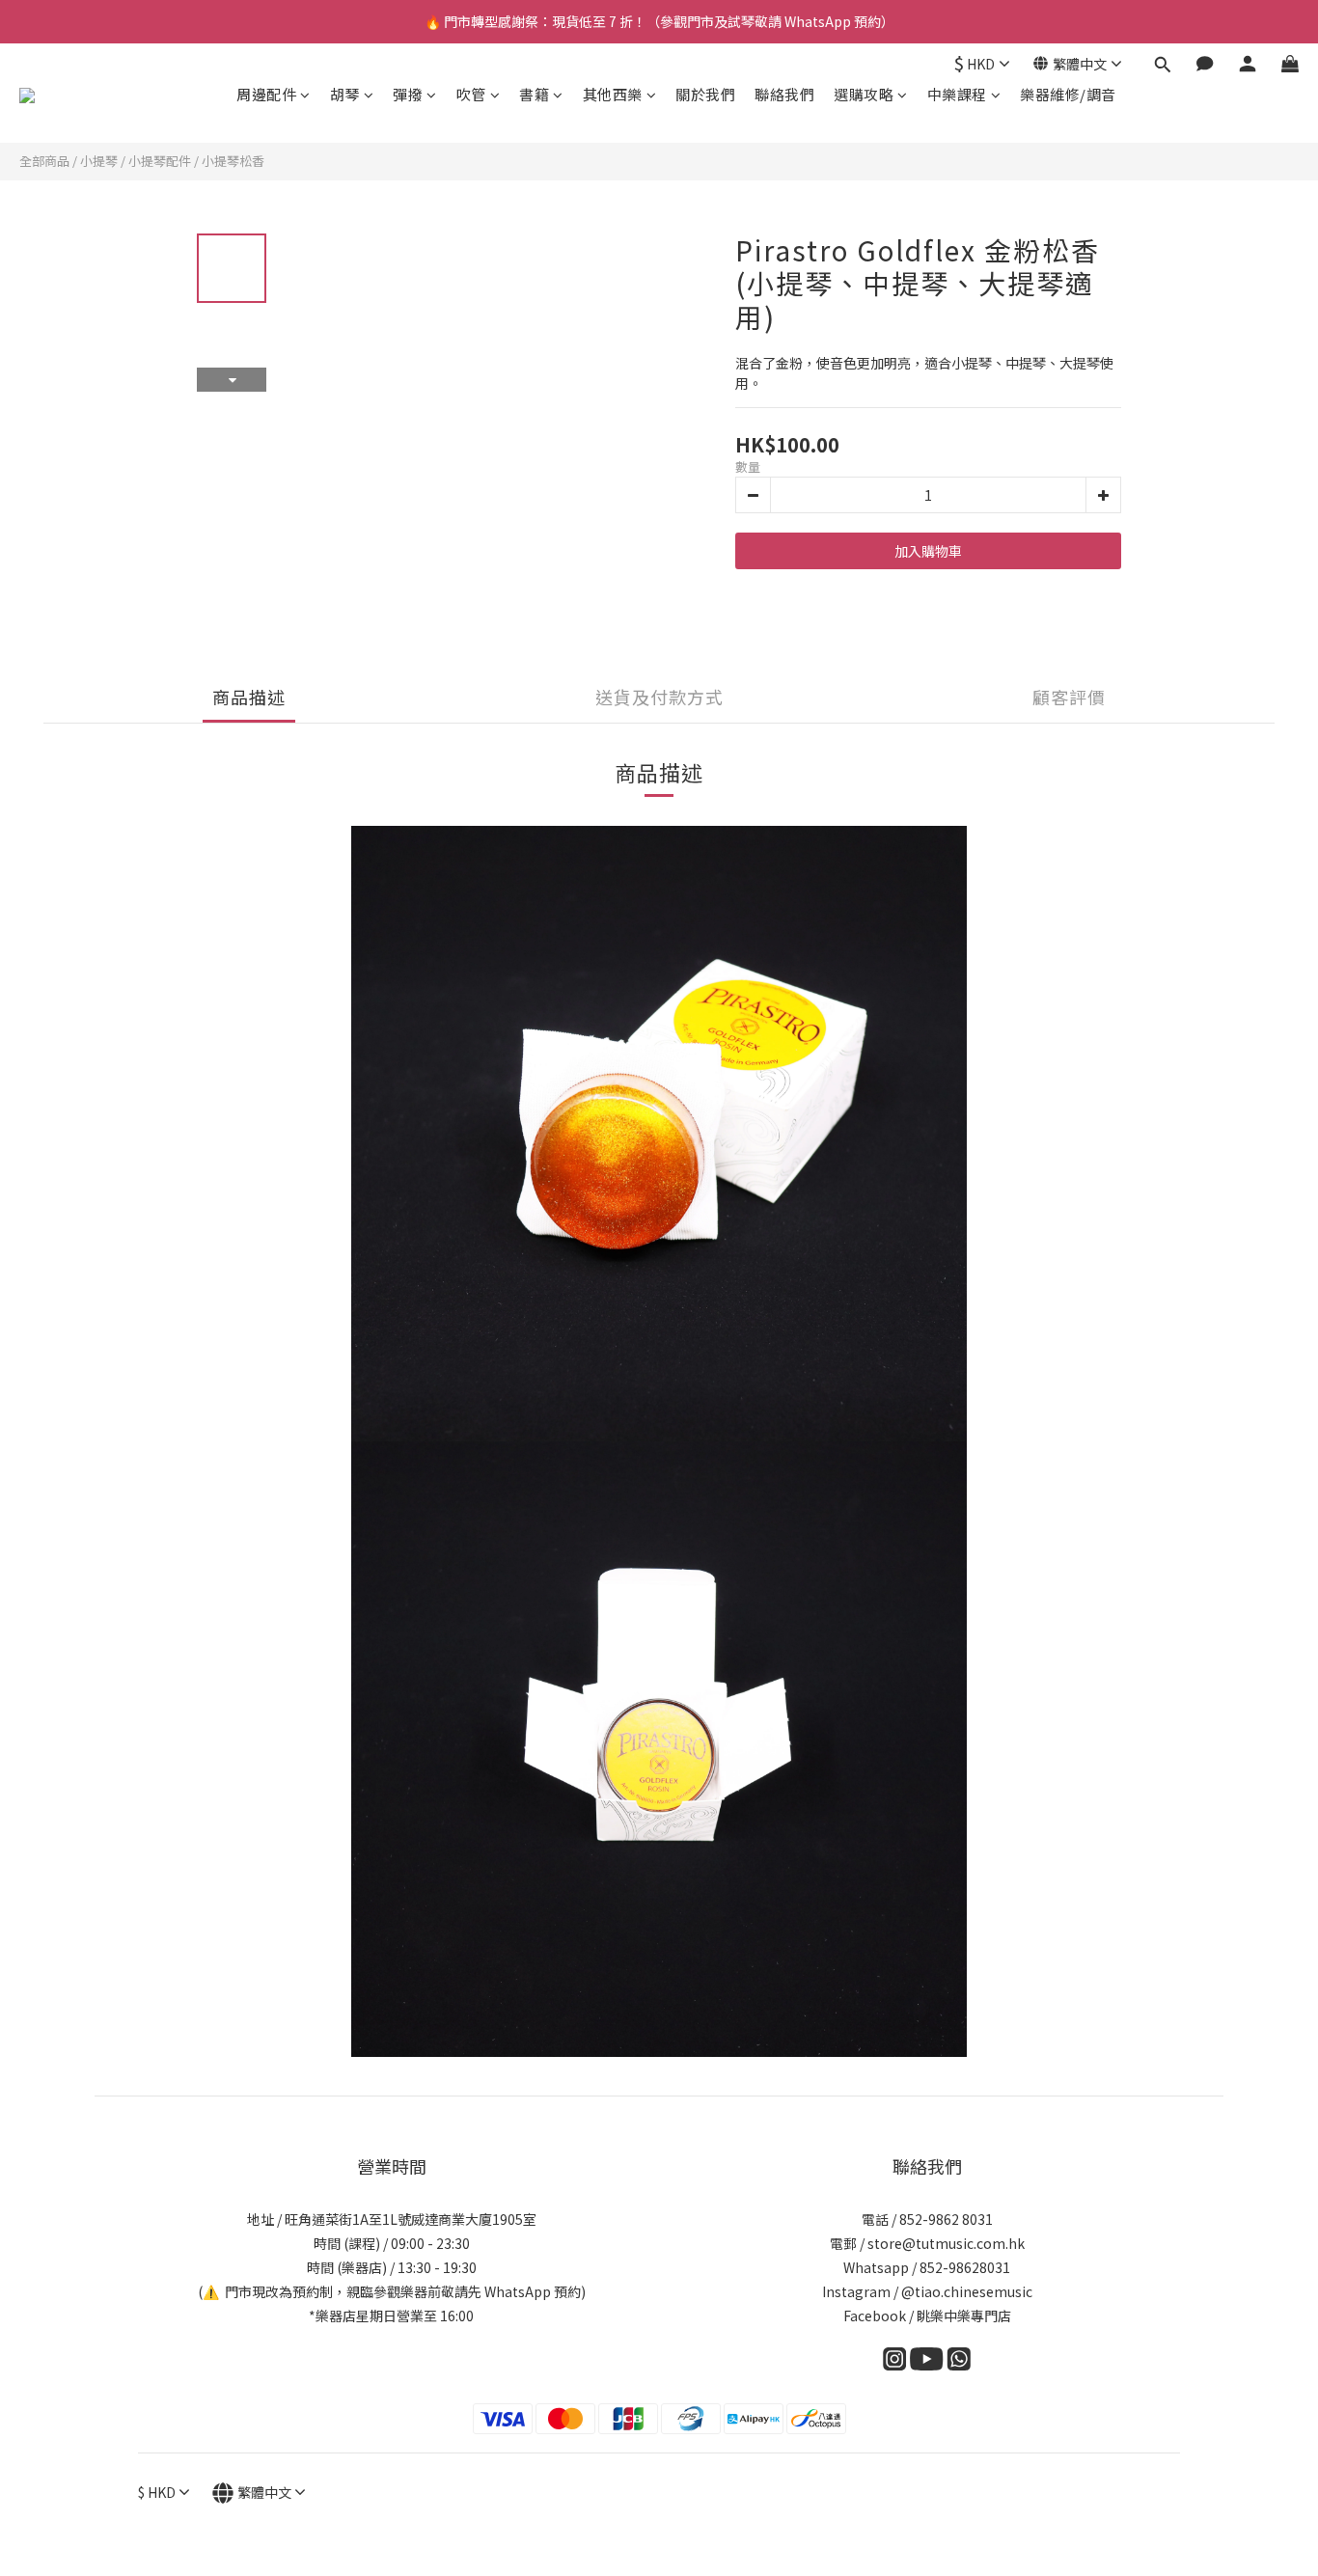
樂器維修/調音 (1068, 94)
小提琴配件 (160, 161)
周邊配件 (266, 94)
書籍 (534, 94)
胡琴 (345, 94)
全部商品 (44, 161)
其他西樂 (613, 94)
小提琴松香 (233, 161)
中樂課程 (957, 94)
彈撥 (408, 94)
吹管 (471, 94)
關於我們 (705, 94)
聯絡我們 (784, 94)
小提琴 (99, 161)
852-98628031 (965, 2267)
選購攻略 (864, 94)
